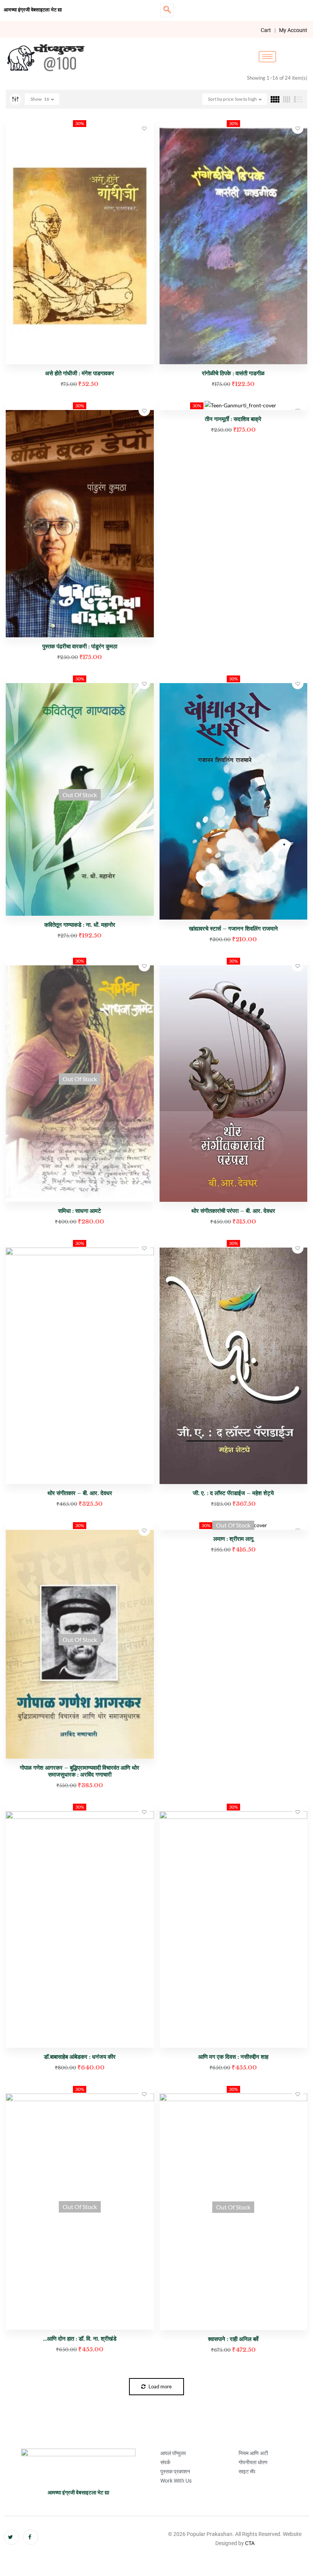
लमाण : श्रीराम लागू (233, 1539)
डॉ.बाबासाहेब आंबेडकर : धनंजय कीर (80, 2057)
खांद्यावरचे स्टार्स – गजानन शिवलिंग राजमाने (233, 929)
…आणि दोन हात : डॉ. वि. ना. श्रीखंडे (80, 2339)
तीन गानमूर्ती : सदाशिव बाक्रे (233, 419)
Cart (266, 30)
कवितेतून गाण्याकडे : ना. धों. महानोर (80, 925)
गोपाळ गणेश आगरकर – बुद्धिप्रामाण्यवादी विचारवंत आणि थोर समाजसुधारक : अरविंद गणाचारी (80, 1771)
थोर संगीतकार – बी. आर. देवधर (80, 1493)
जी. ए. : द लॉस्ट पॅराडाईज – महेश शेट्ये (233, 1493)
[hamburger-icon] (267, 57)
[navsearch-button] (167, 10)
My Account (293, 30)
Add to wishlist (144, 128)
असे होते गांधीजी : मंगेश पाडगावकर (80, 373)
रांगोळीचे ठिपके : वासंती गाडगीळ (233, 373)
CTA (250, 2543)
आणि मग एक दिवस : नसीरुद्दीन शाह (233, 2057)
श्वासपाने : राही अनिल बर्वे (233, 2339)
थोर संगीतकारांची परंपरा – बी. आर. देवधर (233, 1211)
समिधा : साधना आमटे (80, 1211)
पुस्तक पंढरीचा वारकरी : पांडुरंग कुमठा (80, 646)
